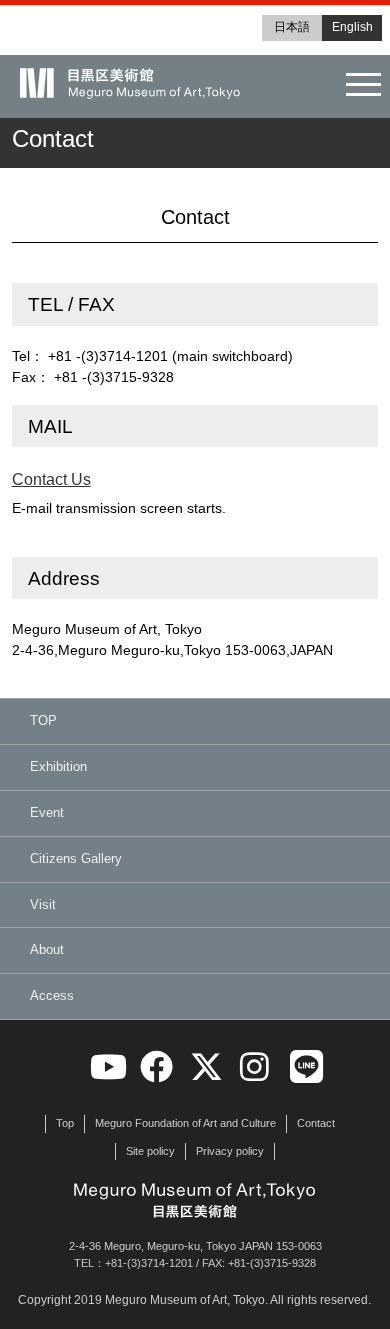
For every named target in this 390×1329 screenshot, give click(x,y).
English (352, 27)
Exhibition (58, 766)
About (47, 949)
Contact (316, 1123)
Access (52, 995)
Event (47, 812)
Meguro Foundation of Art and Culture (185, 1123)
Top (65, 1123)
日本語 (292, 27)
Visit (43, 904)
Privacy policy (230, 1151)
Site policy (150, 1151)
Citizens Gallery (76, 858)
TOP (43, 720)
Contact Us (51, 479)
